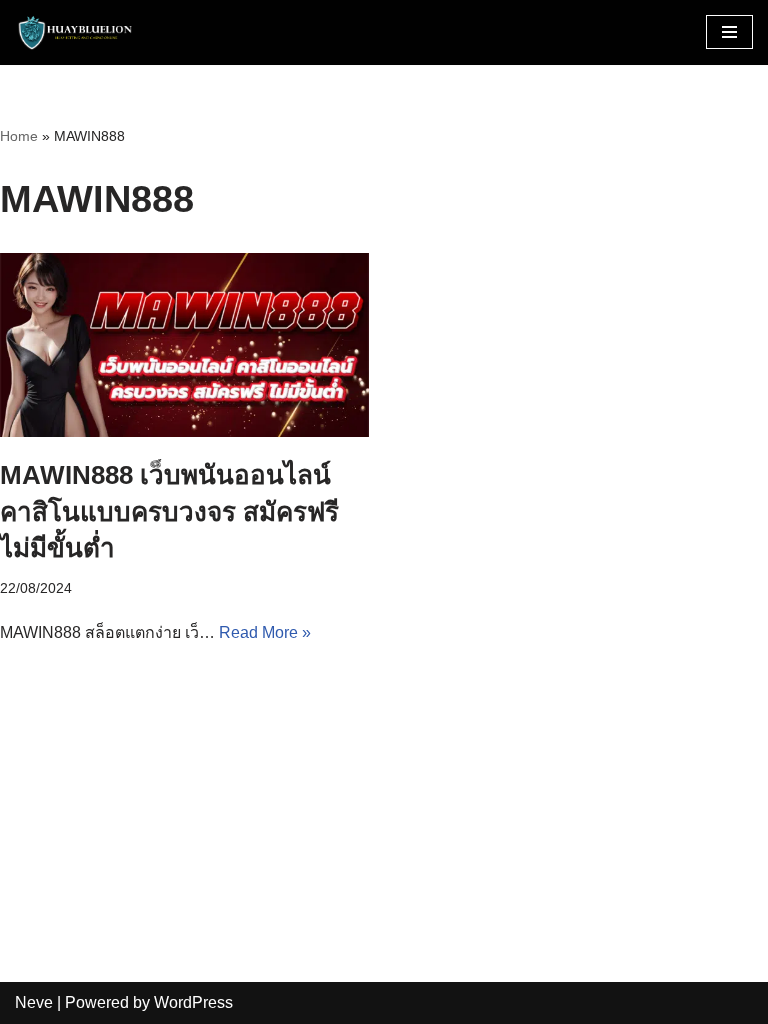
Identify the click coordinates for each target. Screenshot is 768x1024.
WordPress (193, 1002)
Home (19, 136)
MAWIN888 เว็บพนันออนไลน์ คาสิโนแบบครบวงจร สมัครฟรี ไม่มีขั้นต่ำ (169, 511)
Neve (34, 1002)
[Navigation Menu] (729, 32)
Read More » (265, 632)
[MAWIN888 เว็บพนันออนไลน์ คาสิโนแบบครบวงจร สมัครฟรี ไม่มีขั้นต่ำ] (184, 345)
